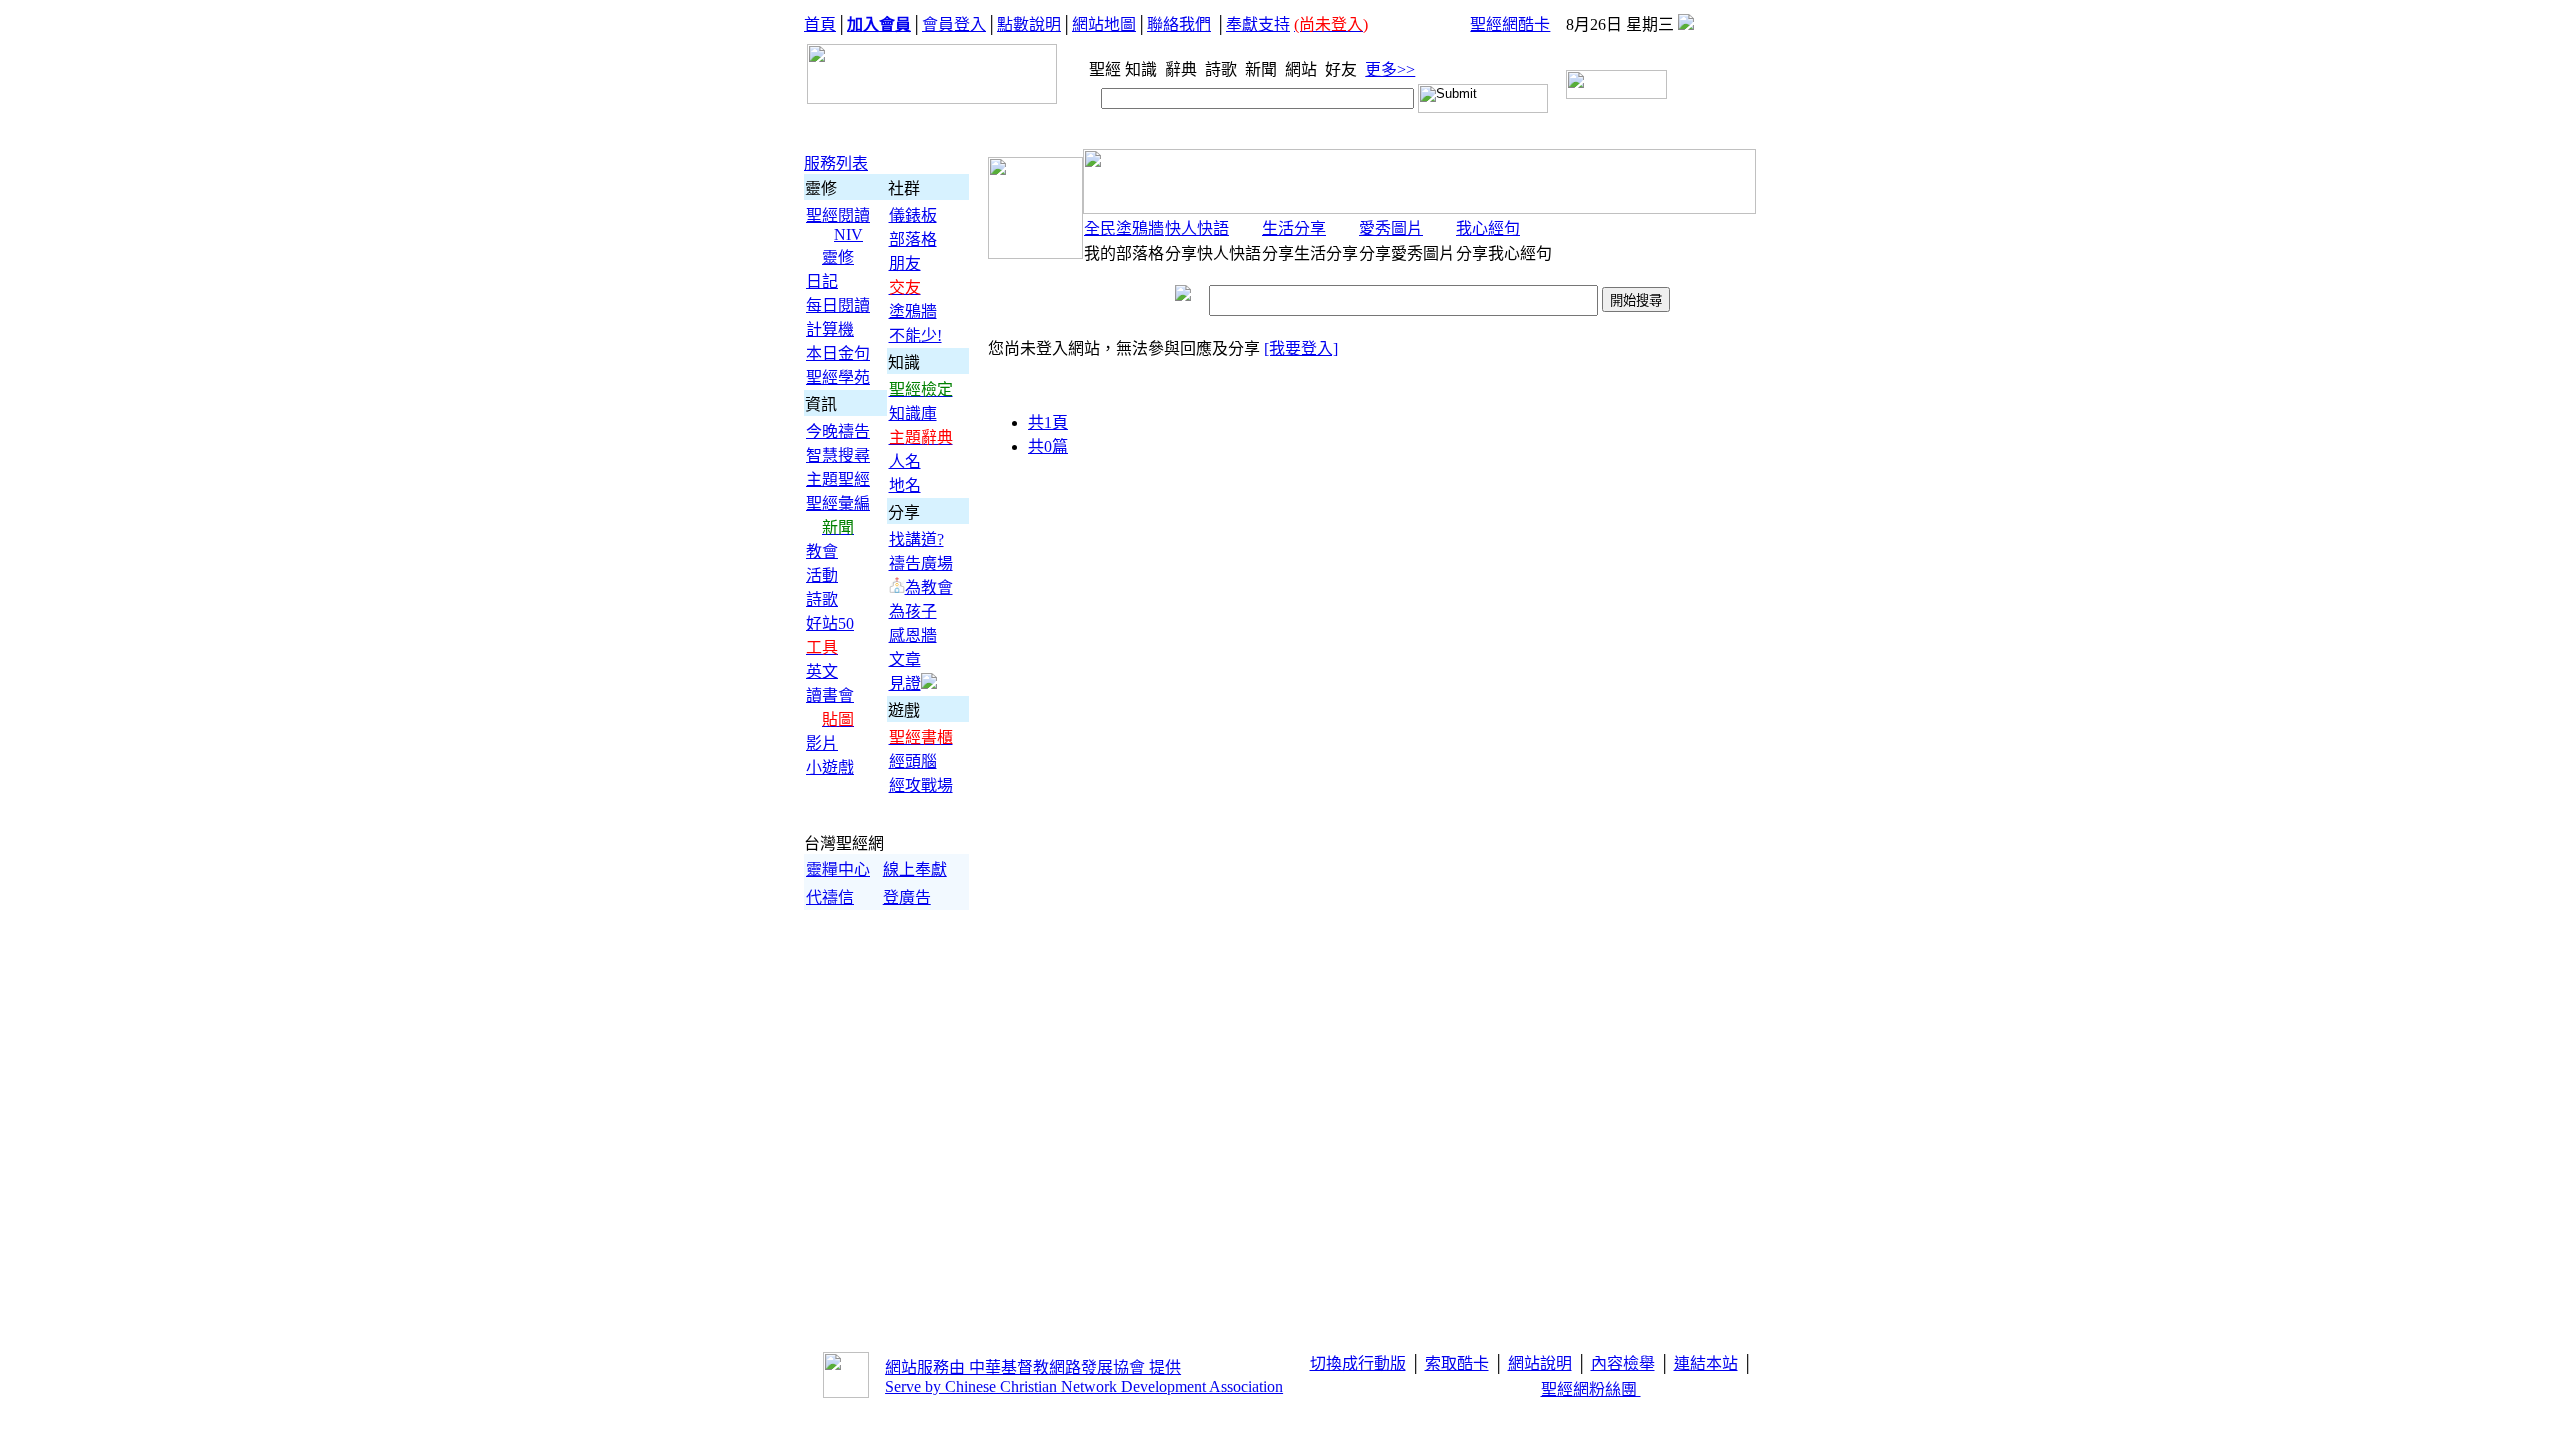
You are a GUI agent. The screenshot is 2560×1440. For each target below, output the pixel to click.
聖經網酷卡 (1510, 24)
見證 (905, 683)
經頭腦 (913, 761)
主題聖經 (838, 479)
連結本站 (1706, 1363)
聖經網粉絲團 (1591, 1389)
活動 (822, 575)
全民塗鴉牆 (1124, 228)
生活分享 (1294, 228)
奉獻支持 (1258, 24)
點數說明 (1029, 24)
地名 (905, 485)
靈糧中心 (838, 869)
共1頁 (1048, 422)
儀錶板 (913, 215)
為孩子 (913, 611)
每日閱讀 (838, 305)
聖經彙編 (838, 503)
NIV (848, 234)
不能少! (915, 335)
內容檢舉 (1623, 1363)
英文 (822, 671)
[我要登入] (1301, 348)
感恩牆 (913, 635)
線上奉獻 (915, 869)
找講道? (916, 539)
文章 (905, 659)
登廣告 (907, 897)
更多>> (1390, 69)
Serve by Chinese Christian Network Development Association (1084, 1386)
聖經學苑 (838, 377)
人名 (905, 461)
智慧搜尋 (838, 455)
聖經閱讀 (838, 215)
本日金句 (838, 353)
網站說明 (1540, 1363)
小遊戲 (830, 767)
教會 (822, 551)
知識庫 (913, 413)
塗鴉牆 (913, 311)
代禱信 (830, 897)
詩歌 (1223, 69)
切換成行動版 (1358, 1363)
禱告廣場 (921, 563)
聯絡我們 (1179, 24)
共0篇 (1048, 446)
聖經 (1099, 69)
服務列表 (836, 163)
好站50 (830, 623)
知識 (1143, 69)
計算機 (830, 329)
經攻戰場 (921, 785)
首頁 (820, 24)
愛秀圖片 (1391, 228)
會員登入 (954, 24)
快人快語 (1197, 228)
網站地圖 (1104, 24)
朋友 (905, 263)
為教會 (929, 587)
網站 (1303, 69)
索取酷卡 (1457, 1363)
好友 (1343, 69)
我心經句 (1488, 228)
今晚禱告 (838, 431)
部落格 (913, 239)
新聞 (1263, 69)
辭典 (1183, 69)
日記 (822, 281)
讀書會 (830, 695)
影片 (822, 743)
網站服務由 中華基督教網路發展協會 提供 (1033, 1367)
